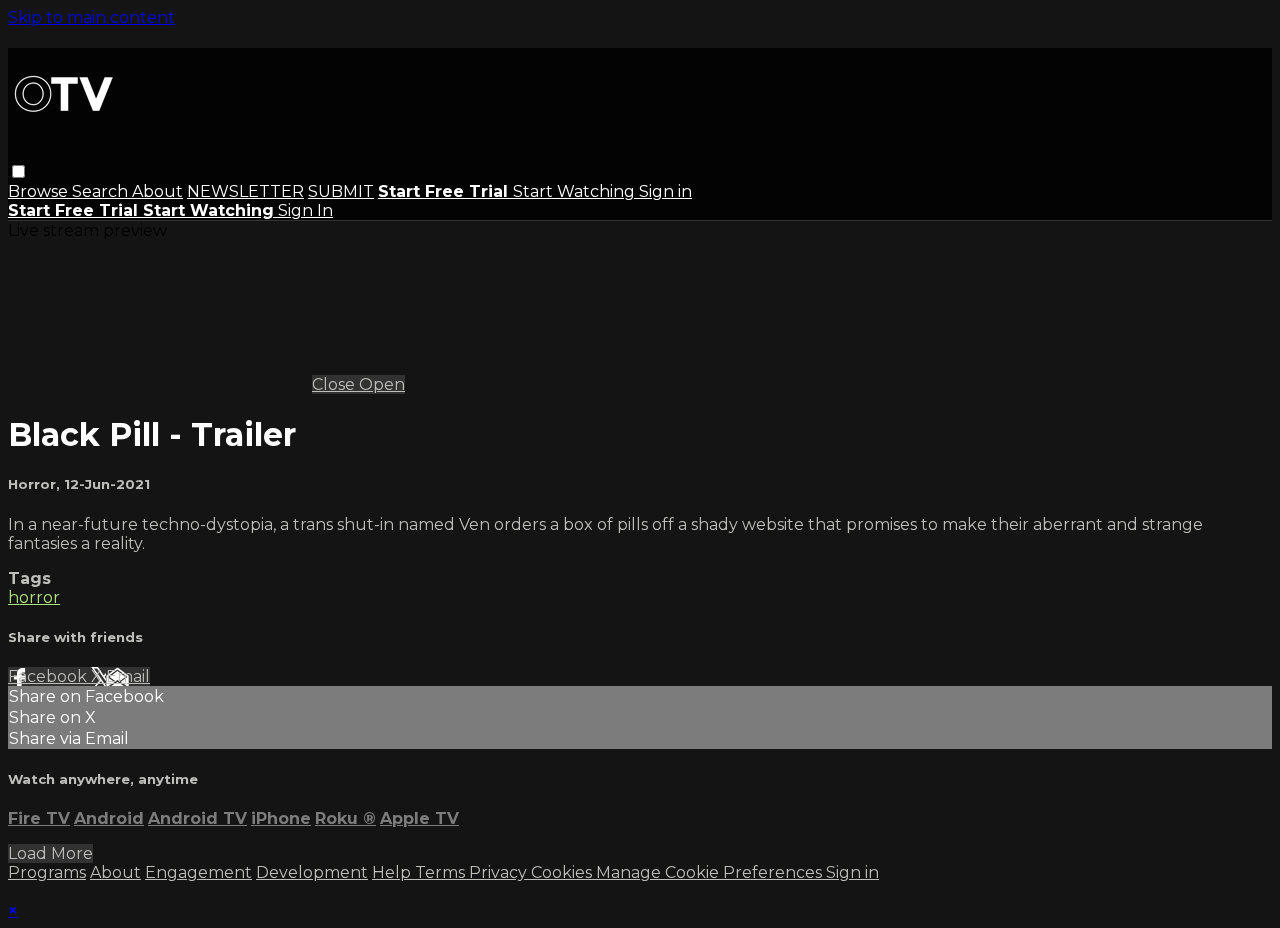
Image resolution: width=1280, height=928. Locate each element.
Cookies (563, 872)
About (157, 191)
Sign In (305, 210)
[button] (18, 171)
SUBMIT (341, 191)
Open (382, 384)
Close (335, 384)
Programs (47, 872)
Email (128, 676)
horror (34, 597)
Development (312, 872)
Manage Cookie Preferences (711, 872)
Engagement (198, 872)
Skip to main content (91, 17)
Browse (40, 191)
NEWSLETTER (245, 191)
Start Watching (576, 191)
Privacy (500, 872)
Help (393, 872)
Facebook (49, 676)
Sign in (665, 191)
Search (102, 191)
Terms (442, 872)
